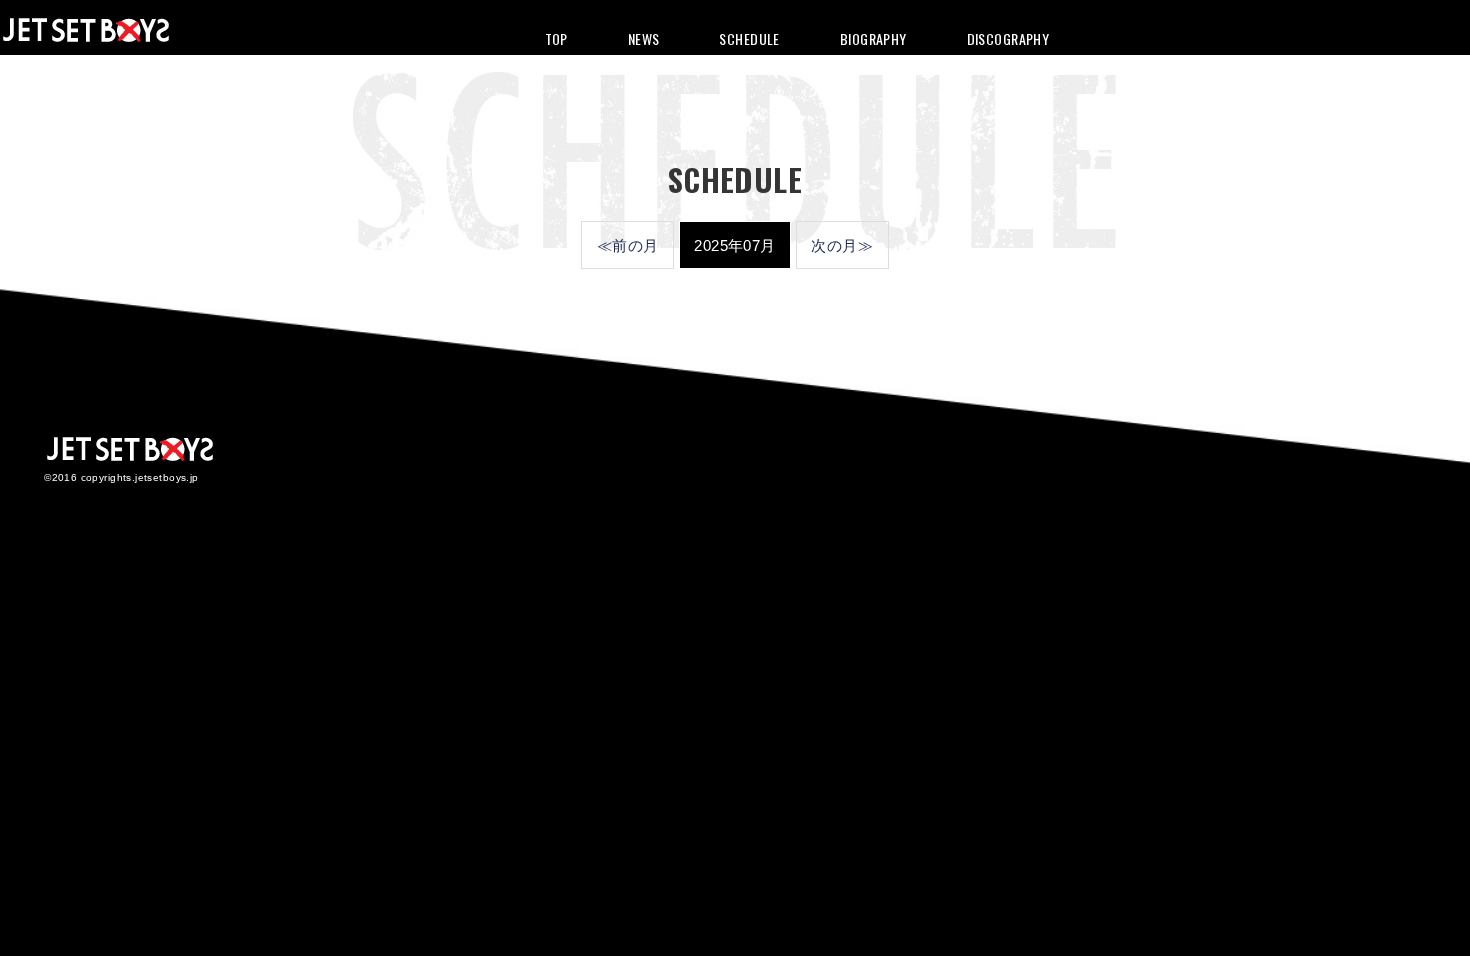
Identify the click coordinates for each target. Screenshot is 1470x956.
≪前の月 (628, 245)
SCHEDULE (749, 38)
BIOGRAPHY (873, 38)
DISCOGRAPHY (1008, 38)
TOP (556, 38)
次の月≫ (842, 245)
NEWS (644, 38)
